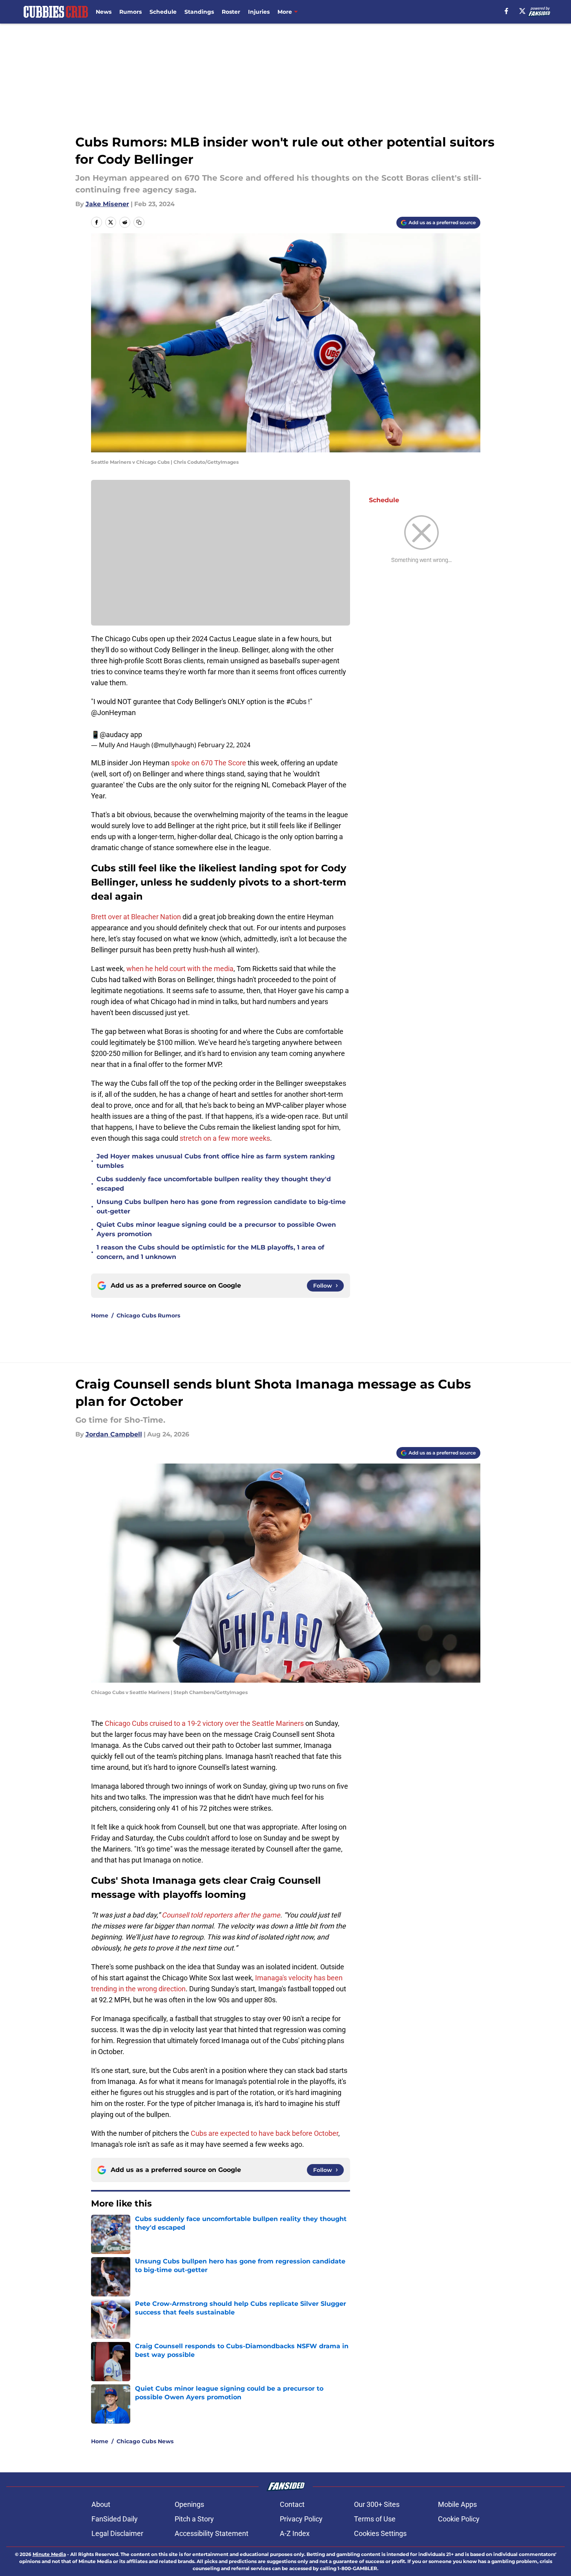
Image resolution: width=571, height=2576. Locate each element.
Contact (292, 2504)
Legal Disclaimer (117, 2533)
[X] (522, 11)
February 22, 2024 (224, 745)
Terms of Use (375, 2519)
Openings (189, 2504)
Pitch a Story (194, 2519)
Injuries (259, 12)
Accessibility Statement (212, 2533)
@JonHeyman (113, 713)
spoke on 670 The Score (209, 763)
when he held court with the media (180, 969)
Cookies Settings (380, 2533)
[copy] (139, 222)
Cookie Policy (459, 2519)
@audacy (114, 735)
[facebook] (506, 11)
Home (100, 1315)
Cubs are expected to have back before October (265, 2133)
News (104, 12)
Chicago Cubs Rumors (148, 1315)
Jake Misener (107, 204)
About (101, 2504)
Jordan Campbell (114, 1434)
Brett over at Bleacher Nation (136, 917)
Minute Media (49, 2554)
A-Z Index (295, 2533)
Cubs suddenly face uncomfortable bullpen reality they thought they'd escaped (214, 1184)
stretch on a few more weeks (225, 1138)
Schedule (163, 12)
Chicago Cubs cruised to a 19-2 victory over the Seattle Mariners (204, 1723)
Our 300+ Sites (377, 2504)
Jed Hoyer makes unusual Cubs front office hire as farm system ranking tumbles (216, 1161)
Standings (199, 12)
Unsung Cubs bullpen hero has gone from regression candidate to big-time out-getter (221, 1207)
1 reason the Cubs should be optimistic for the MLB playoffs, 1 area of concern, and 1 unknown (210, 1252)
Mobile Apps (457, 2504)
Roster (231, 12)
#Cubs (296, 702)
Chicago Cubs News (145, 2441)
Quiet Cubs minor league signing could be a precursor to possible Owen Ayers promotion (216, 1229)
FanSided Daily (115, 2519)
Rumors (130, 12)
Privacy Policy (301, 2519)
